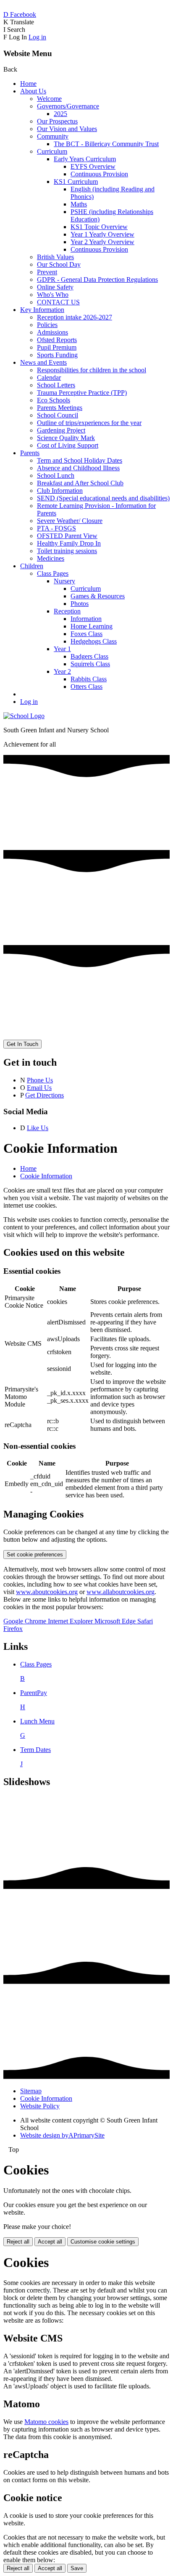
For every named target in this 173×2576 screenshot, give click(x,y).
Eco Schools (54, 400)
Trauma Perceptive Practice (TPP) (82, 393)
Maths (79, 204)
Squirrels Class (90, 664)
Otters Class (86, 687)
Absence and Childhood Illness (78, 468)
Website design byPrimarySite (62, 2135)
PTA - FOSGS (56, 528)
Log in (37, 37)
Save (77, 2568)
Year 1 (62, 649)
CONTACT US (58, 302)
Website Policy (40, 2106)
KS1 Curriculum (76, 182)
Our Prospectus (57, 121)
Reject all (18, 2242)
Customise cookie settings (103, 2242)
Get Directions (45, 1095)
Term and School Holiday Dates (80, 460)
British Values (55, 257)
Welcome (49, 99)
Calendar (49, 377)
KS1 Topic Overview (99, 227)
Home (28, 84)
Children (32, 566)
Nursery (64, 581)
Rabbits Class (89, 679)
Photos (80, 604)
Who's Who (53, 295)
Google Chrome (26, 1621)
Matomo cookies (46, 2422)
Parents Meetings (60, 408)
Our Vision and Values (67, 129)
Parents (30, 453)
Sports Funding (57, 355)
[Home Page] (24, 716)
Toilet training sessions (67, 551)
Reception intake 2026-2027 (75, 317)
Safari (145, 1621)
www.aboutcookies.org (47, 1592)
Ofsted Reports (57, 340)
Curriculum (52, 151)
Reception (67, 611)
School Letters (56, 385)
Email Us (39, 1088)
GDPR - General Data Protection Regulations (97, 279)
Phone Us (40, 1080)
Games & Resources (98, 596)
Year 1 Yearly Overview (102, 234)
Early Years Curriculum (85, 159)
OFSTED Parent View (67, 536)
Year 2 (62, 671)
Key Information (42, 310)
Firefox (13, 1629)
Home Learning (92, 626)
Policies (47, 325)
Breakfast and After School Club (80, 483)
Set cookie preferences (35, 1555)
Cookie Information (46, 1176)
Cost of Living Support (68, 445)
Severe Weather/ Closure (70, 521)
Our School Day (59, 264)
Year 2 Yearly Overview (102, 242)
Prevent (47, 272)
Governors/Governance (68, 106)
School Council (58, 415)
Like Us (38, 1128)
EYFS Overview (93, 166)
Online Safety (55, 287)
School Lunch (56, 475)
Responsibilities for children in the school (92, 370)
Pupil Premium (57, 347)
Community (53, 136)
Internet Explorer (71, 1621)
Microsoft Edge (116, 1621)
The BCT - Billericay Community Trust (106, 144)
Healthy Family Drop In (69, 543)
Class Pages (53, 573)
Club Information (60, 491)
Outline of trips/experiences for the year (89, 423)
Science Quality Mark (66, 438)
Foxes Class (86, 634)
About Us (33, 91)
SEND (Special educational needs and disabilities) (103, 498)
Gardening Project (61, 430)
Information (86, 619)
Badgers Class (89, 656)
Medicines (51, 558)
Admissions (52, 332)
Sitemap (31, 2091)
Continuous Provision (99, 174)
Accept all (50, 2242)
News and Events (43, 362)
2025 (60, 114)
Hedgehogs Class (94, 641)
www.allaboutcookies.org (121, 1592)
